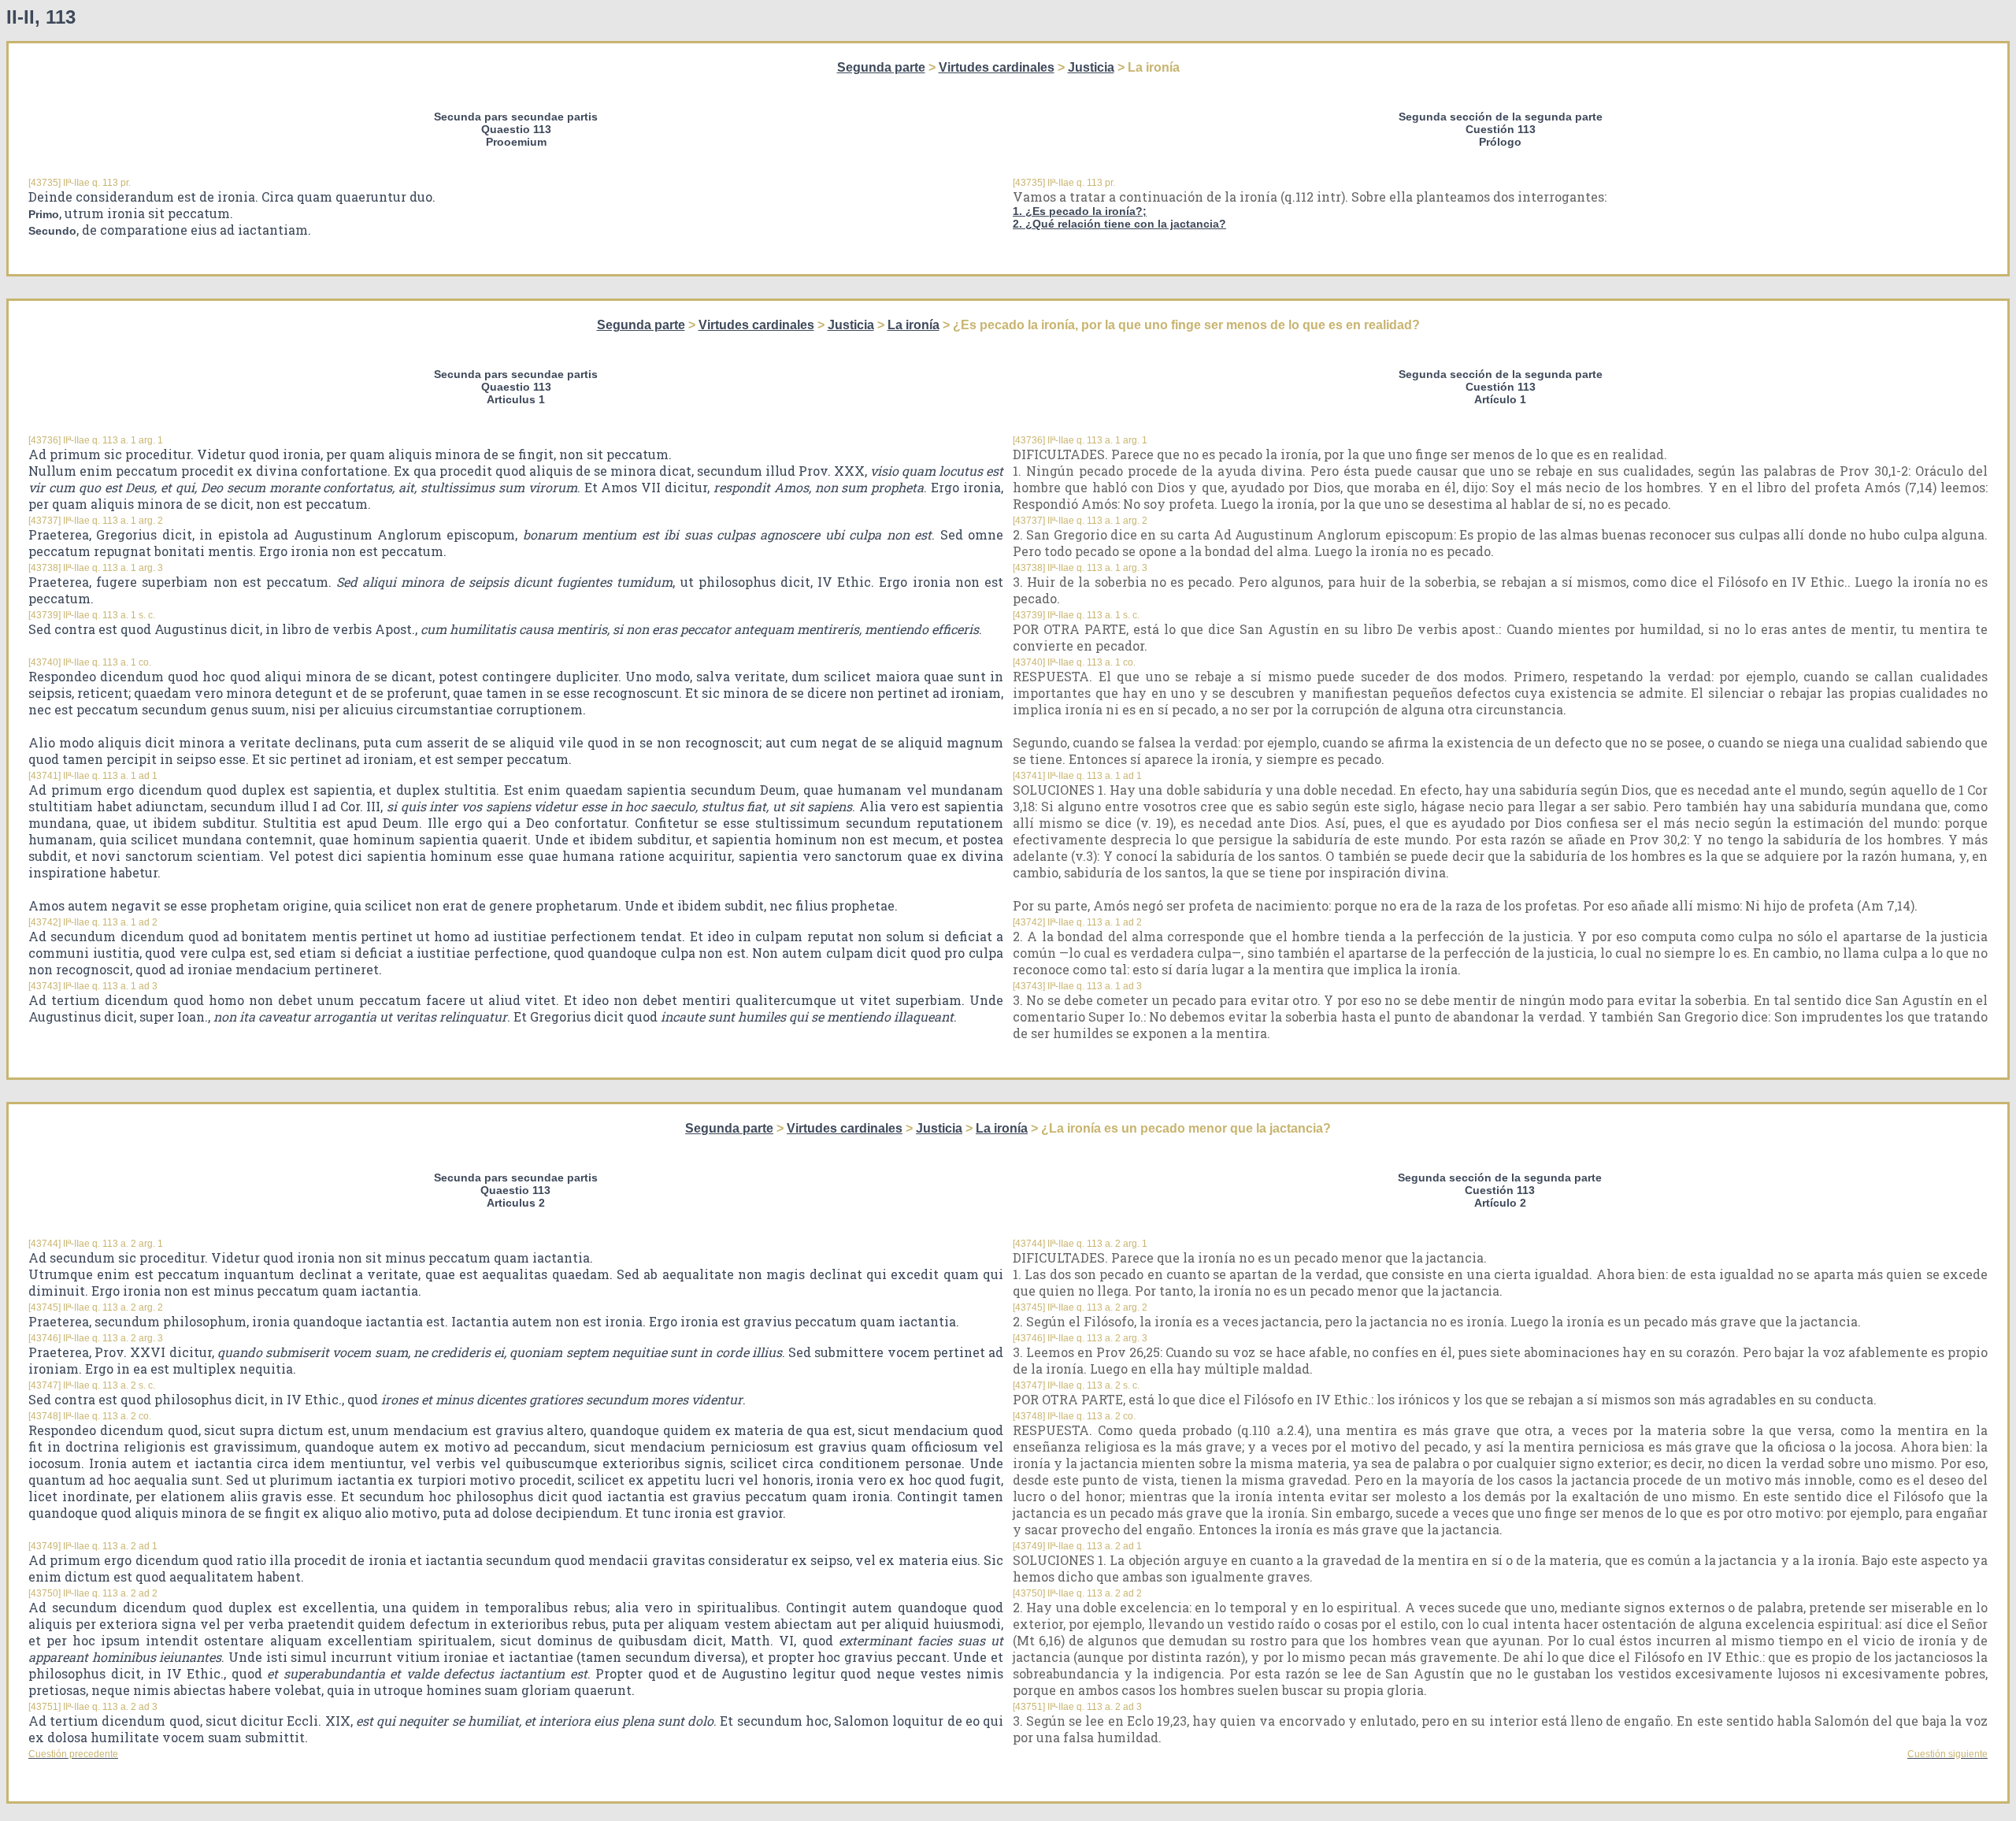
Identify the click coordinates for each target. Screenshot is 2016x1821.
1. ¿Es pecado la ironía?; (1080, 211)
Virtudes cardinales (997, 67)
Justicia (1091, 67)
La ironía (913, 325)
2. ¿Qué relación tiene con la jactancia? (1119, 224)
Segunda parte (881, 67)
